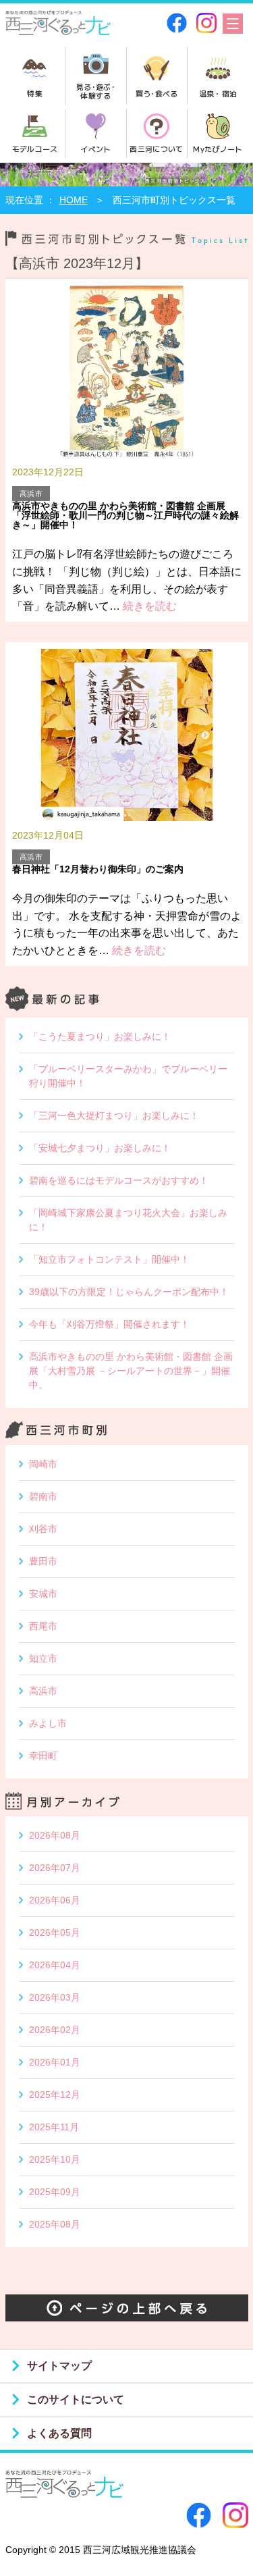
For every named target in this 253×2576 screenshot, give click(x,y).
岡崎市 (43, 1464)
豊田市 (43, 1561)
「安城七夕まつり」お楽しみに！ (100, 1148)
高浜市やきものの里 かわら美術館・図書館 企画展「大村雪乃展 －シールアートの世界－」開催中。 (131, 1371)
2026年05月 (55, 1933)
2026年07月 (55, 1868)
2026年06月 (55, 1900)
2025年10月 (55, 2159)
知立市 (43, 1658)
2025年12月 (55, 2095)
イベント (95, 149)
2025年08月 (55, 2224)
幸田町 (43, 1756)
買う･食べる (157, 93)
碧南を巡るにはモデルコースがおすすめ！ (119, 1180)
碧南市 (43, 1496)
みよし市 (48, 1723)
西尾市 (43, 1626)
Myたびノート (218, 149)
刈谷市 (43, 1529)
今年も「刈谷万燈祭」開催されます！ (109, 1324)
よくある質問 (59, 2433)
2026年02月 (55, 2030)
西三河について (156, 149)
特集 (35, 93)
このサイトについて (76, 2399)
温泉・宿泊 (218, 93)
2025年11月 (54, 2127)
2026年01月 (55, 2062)
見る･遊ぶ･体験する (96, 91)
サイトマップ (59, 2366)
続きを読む (148, 606)
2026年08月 (55, 1835)
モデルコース (35, 149)
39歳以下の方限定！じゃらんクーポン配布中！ (129, 1292)
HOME (74, 200)
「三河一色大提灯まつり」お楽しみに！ (114, 1115)
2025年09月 (55, 2192)
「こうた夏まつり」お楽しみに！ (100, 1036)
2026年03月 (55, 1997)
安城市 (43, 1594)
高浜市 (43, 1691)
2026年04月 (55, 1965)
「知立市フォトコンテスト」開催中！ (109, 1259)
